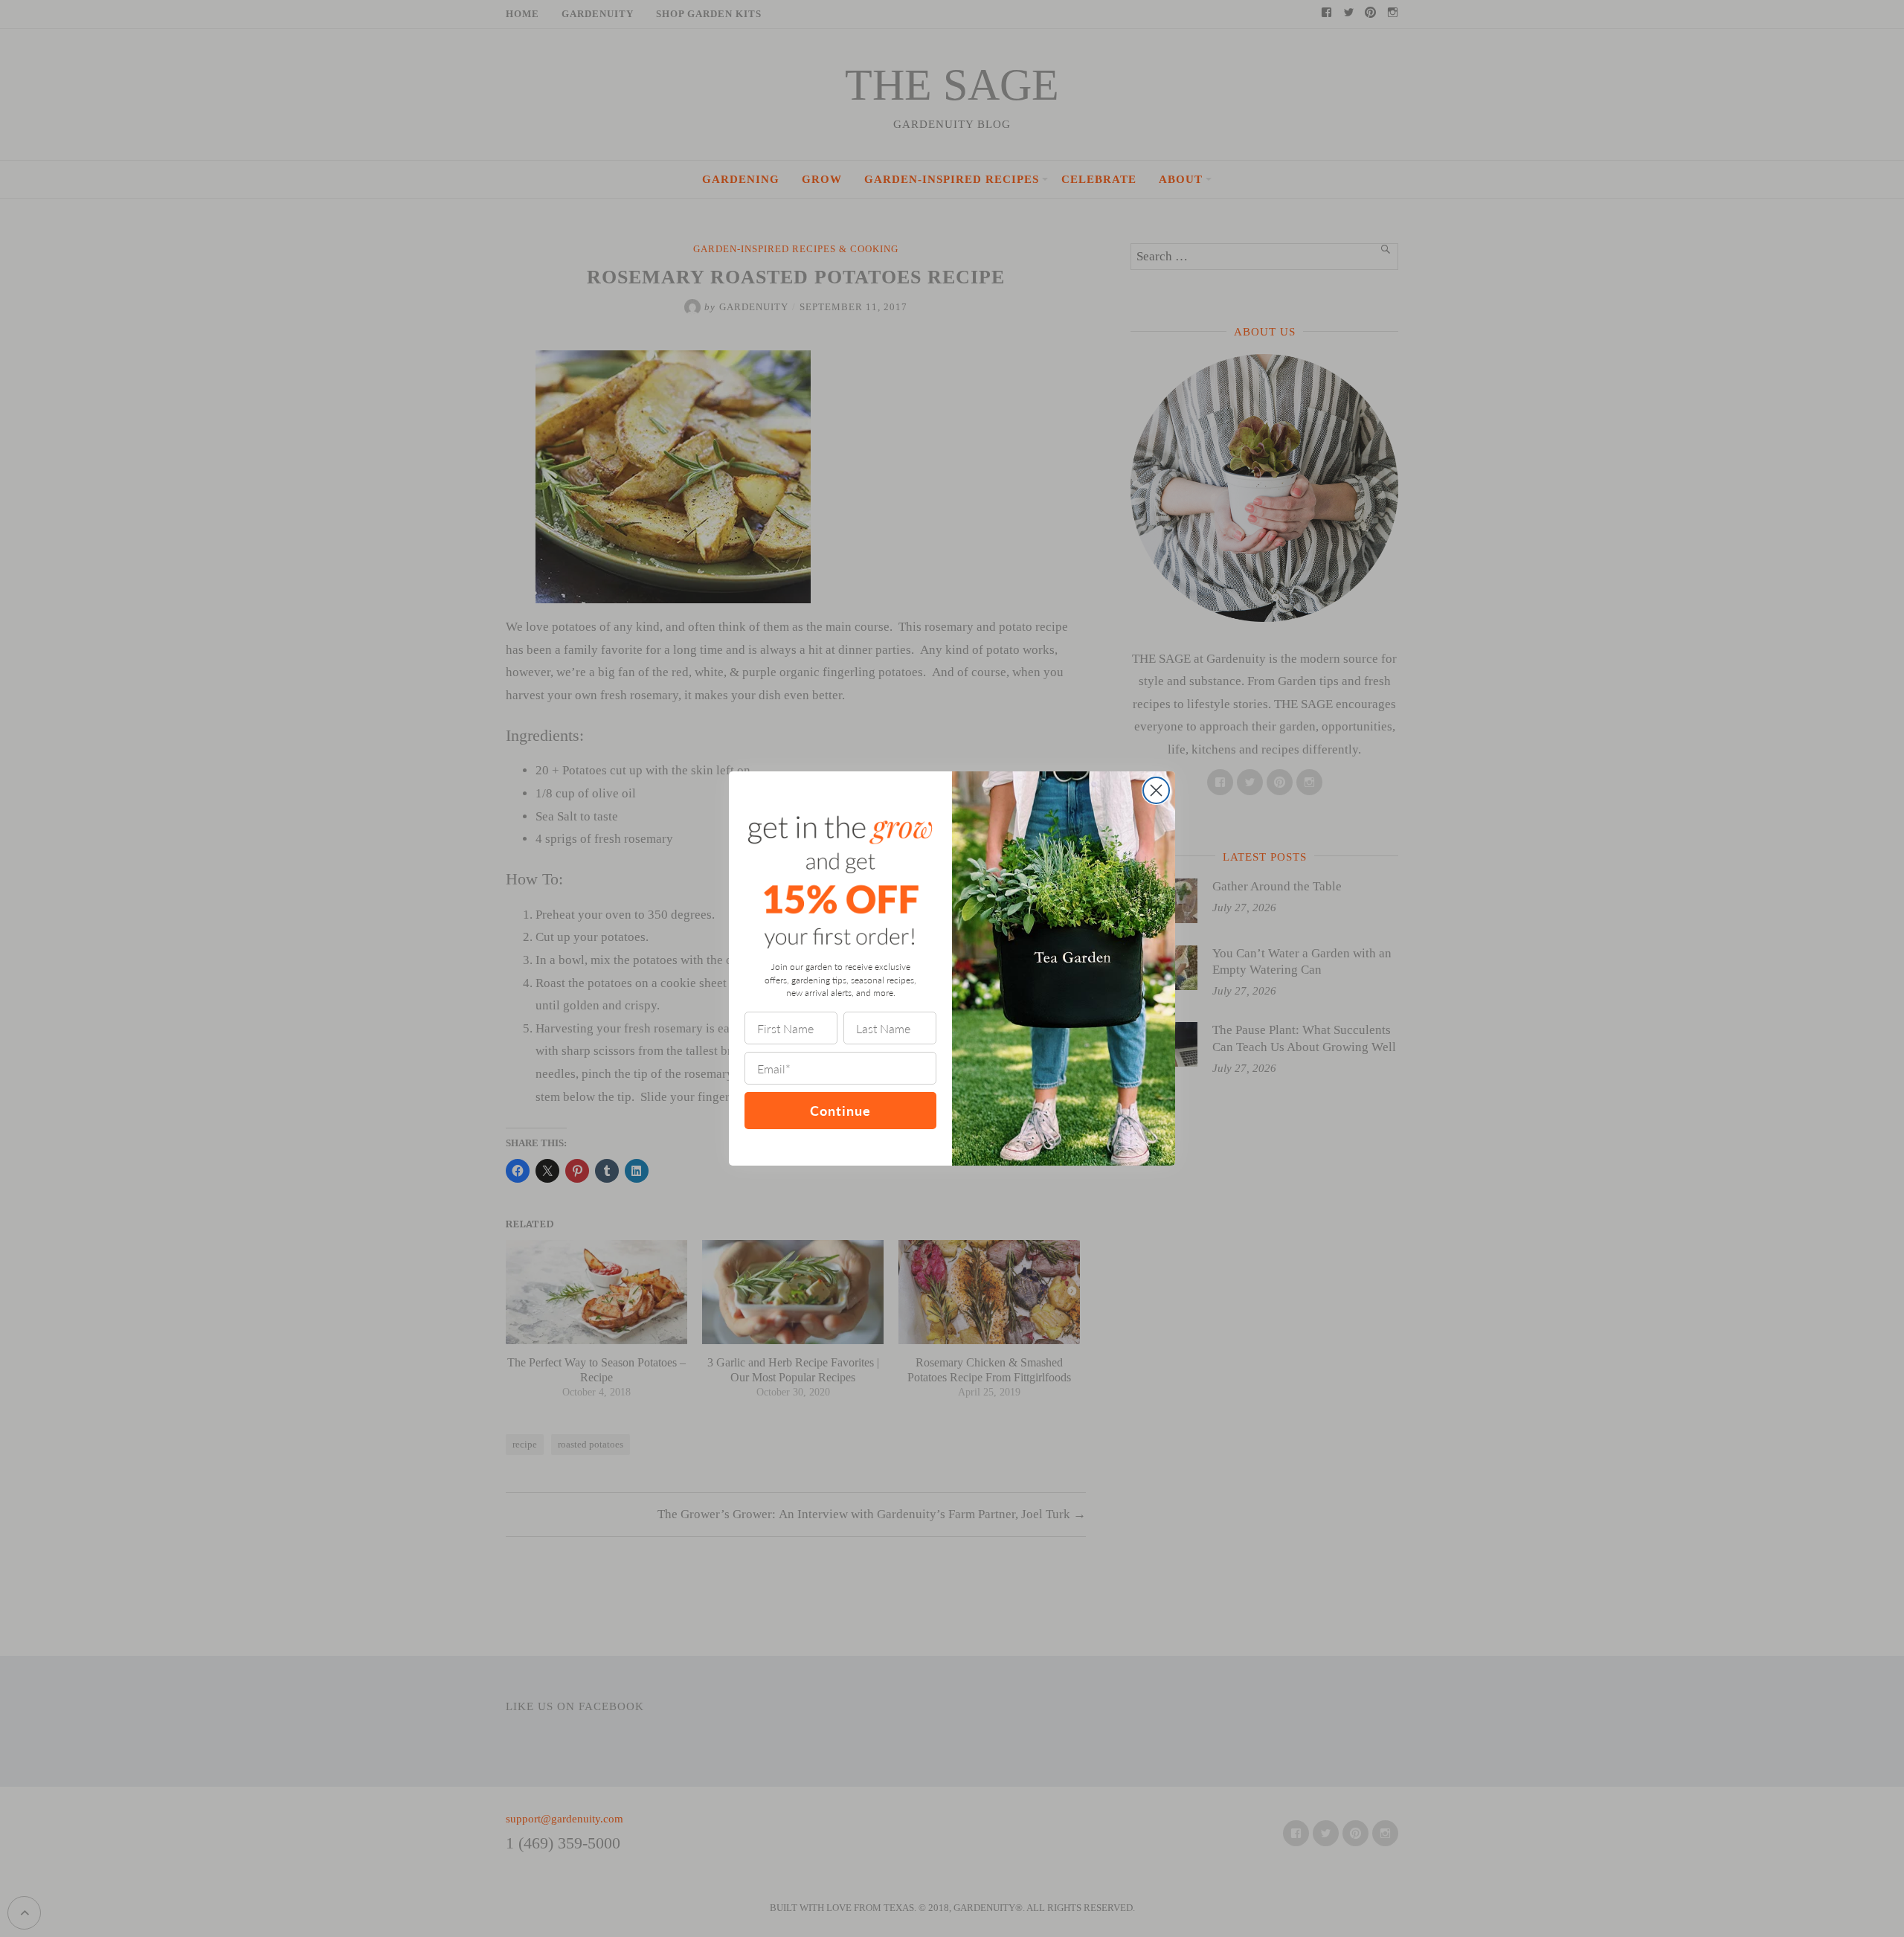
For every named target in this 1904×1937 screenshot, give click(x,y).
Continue (840, 1110)
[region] (193, 1829)
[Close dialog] (1156, 790)
